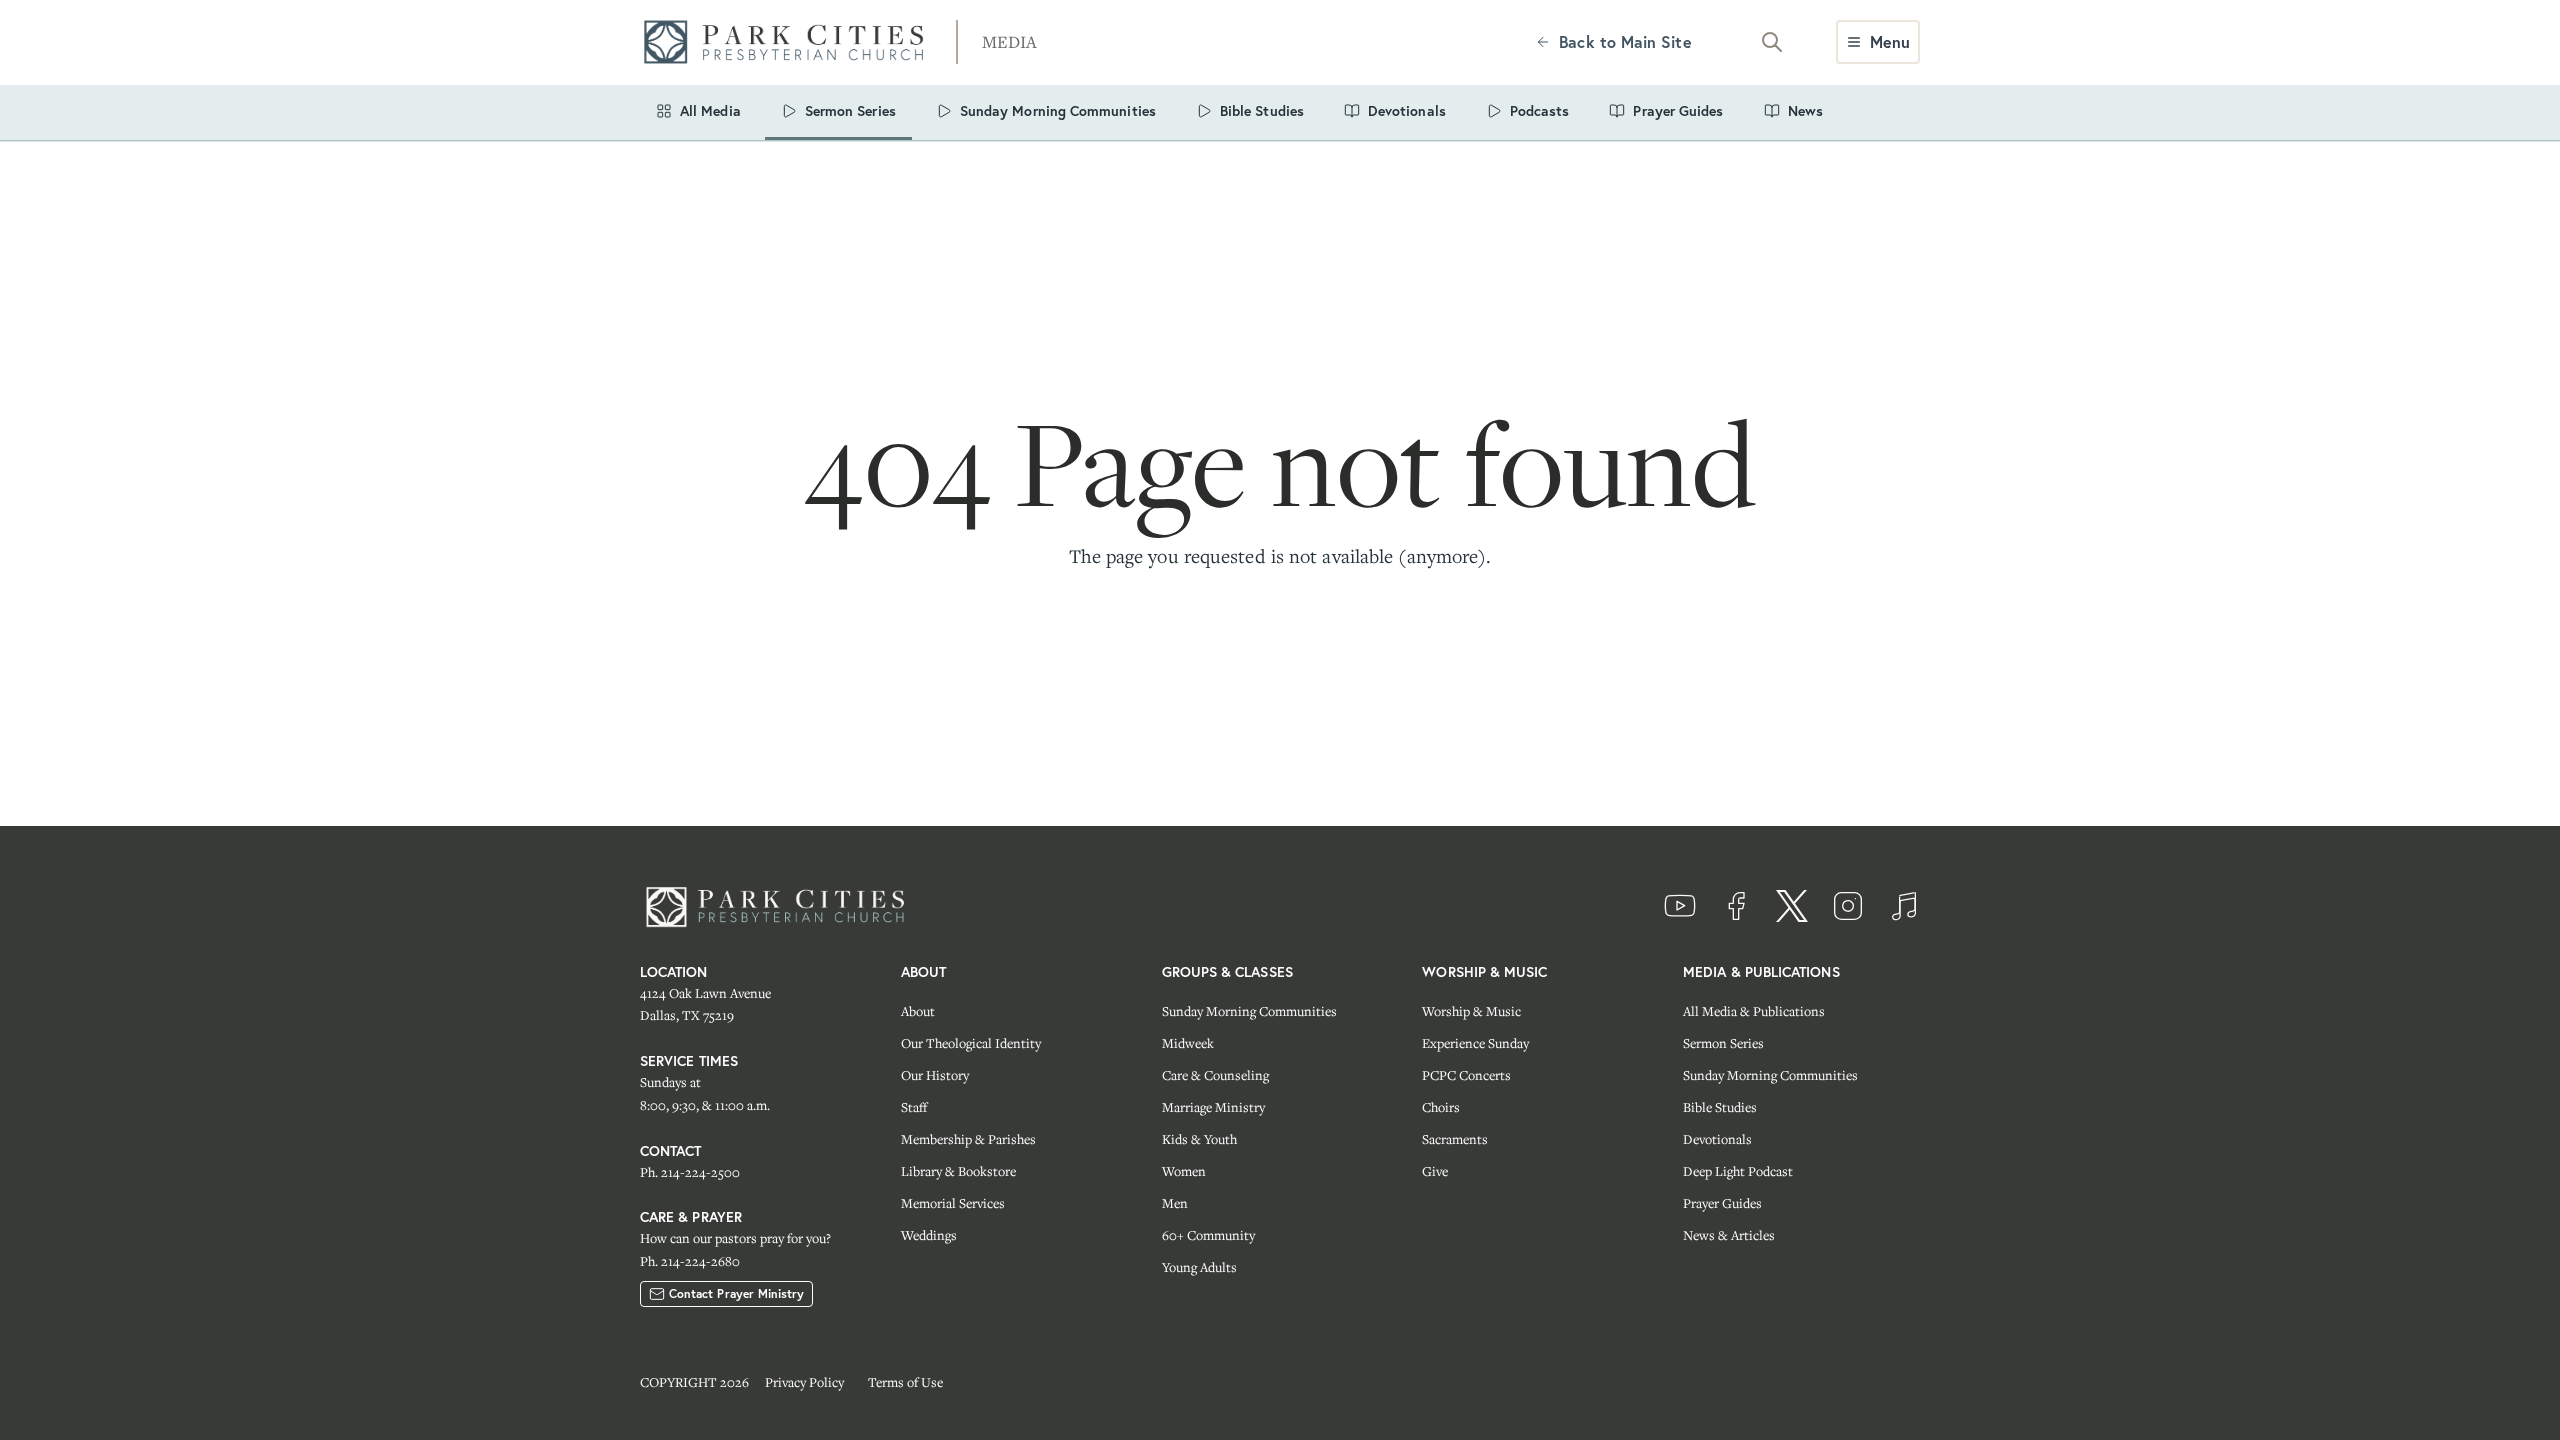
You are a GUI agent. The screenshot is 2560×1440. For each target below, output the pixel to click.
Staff (914, 1107)
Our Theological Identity (971, 1043)
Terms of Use (905, 1382)
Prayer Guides (1722, 1203)
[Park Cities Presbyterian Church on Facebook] (1736, 906)
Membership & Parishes (968, 1139)
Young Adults (1199, 1267)
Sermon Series (1723, 1043)
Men (1175, 1203)
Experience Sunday (1475, 1043)
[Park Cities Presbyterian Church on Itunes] (1904, 906)
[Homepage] (790, 42)
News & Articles (1729, 1235)
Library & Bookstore (958, 1171)
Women (1184, 1171)
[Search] (1772, 42)
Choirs (1441, 1107)
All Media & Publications (1754, 1011)
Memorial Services (953, 1203)
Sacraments (1455, 1139)
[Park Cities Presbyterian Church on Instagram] (1848, 906)
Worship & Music (1471, 1011)
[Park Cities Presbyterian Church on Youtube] (1680, 906)
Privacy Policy (804, 1382)
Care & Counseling (1215, 1075)
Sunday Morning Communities (1249, 1011)
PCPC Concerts (1466, 1075)
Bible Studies (1720, 1107)
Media (1009, 41)
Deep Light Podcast (1738, 1171)
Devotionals (1717, 1139)
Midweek (1188, 1043)
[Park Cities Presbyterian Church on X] (1792, 906)
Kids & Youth (1199, 1139)
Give (1435, 1171)
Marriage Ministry (1213, 1107)
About (918, 1011)
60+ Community (1208, 1235)
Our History (935, 1075)
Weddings (929, 1235)
